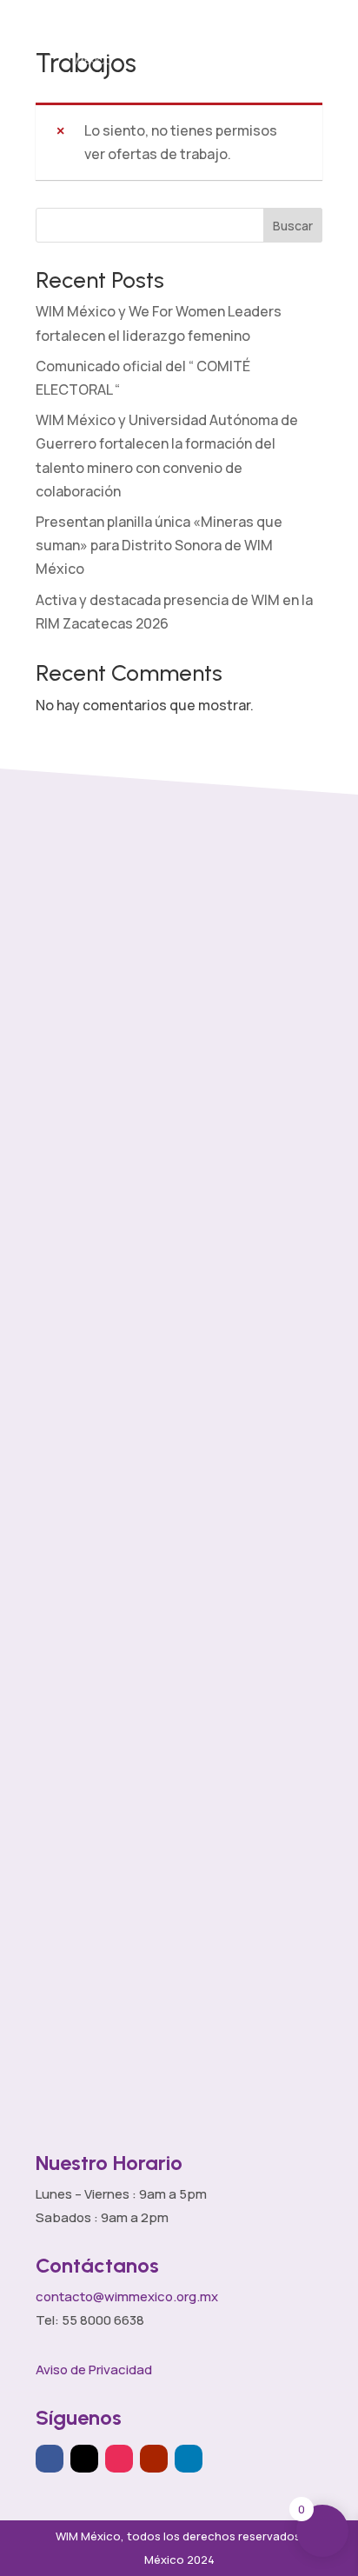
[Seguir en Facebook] (50, 2459)
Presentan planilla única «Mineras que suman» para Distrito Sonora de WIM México (159, 545)
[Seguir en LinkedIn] (189, 2459)
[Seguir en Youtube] (154, 2459)
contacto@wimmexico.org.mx (127, 2296)
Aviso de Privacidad (94, 2370)
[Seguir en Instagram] (119, 2459)
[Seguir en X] (84, 2459)
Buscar (293, 226)
